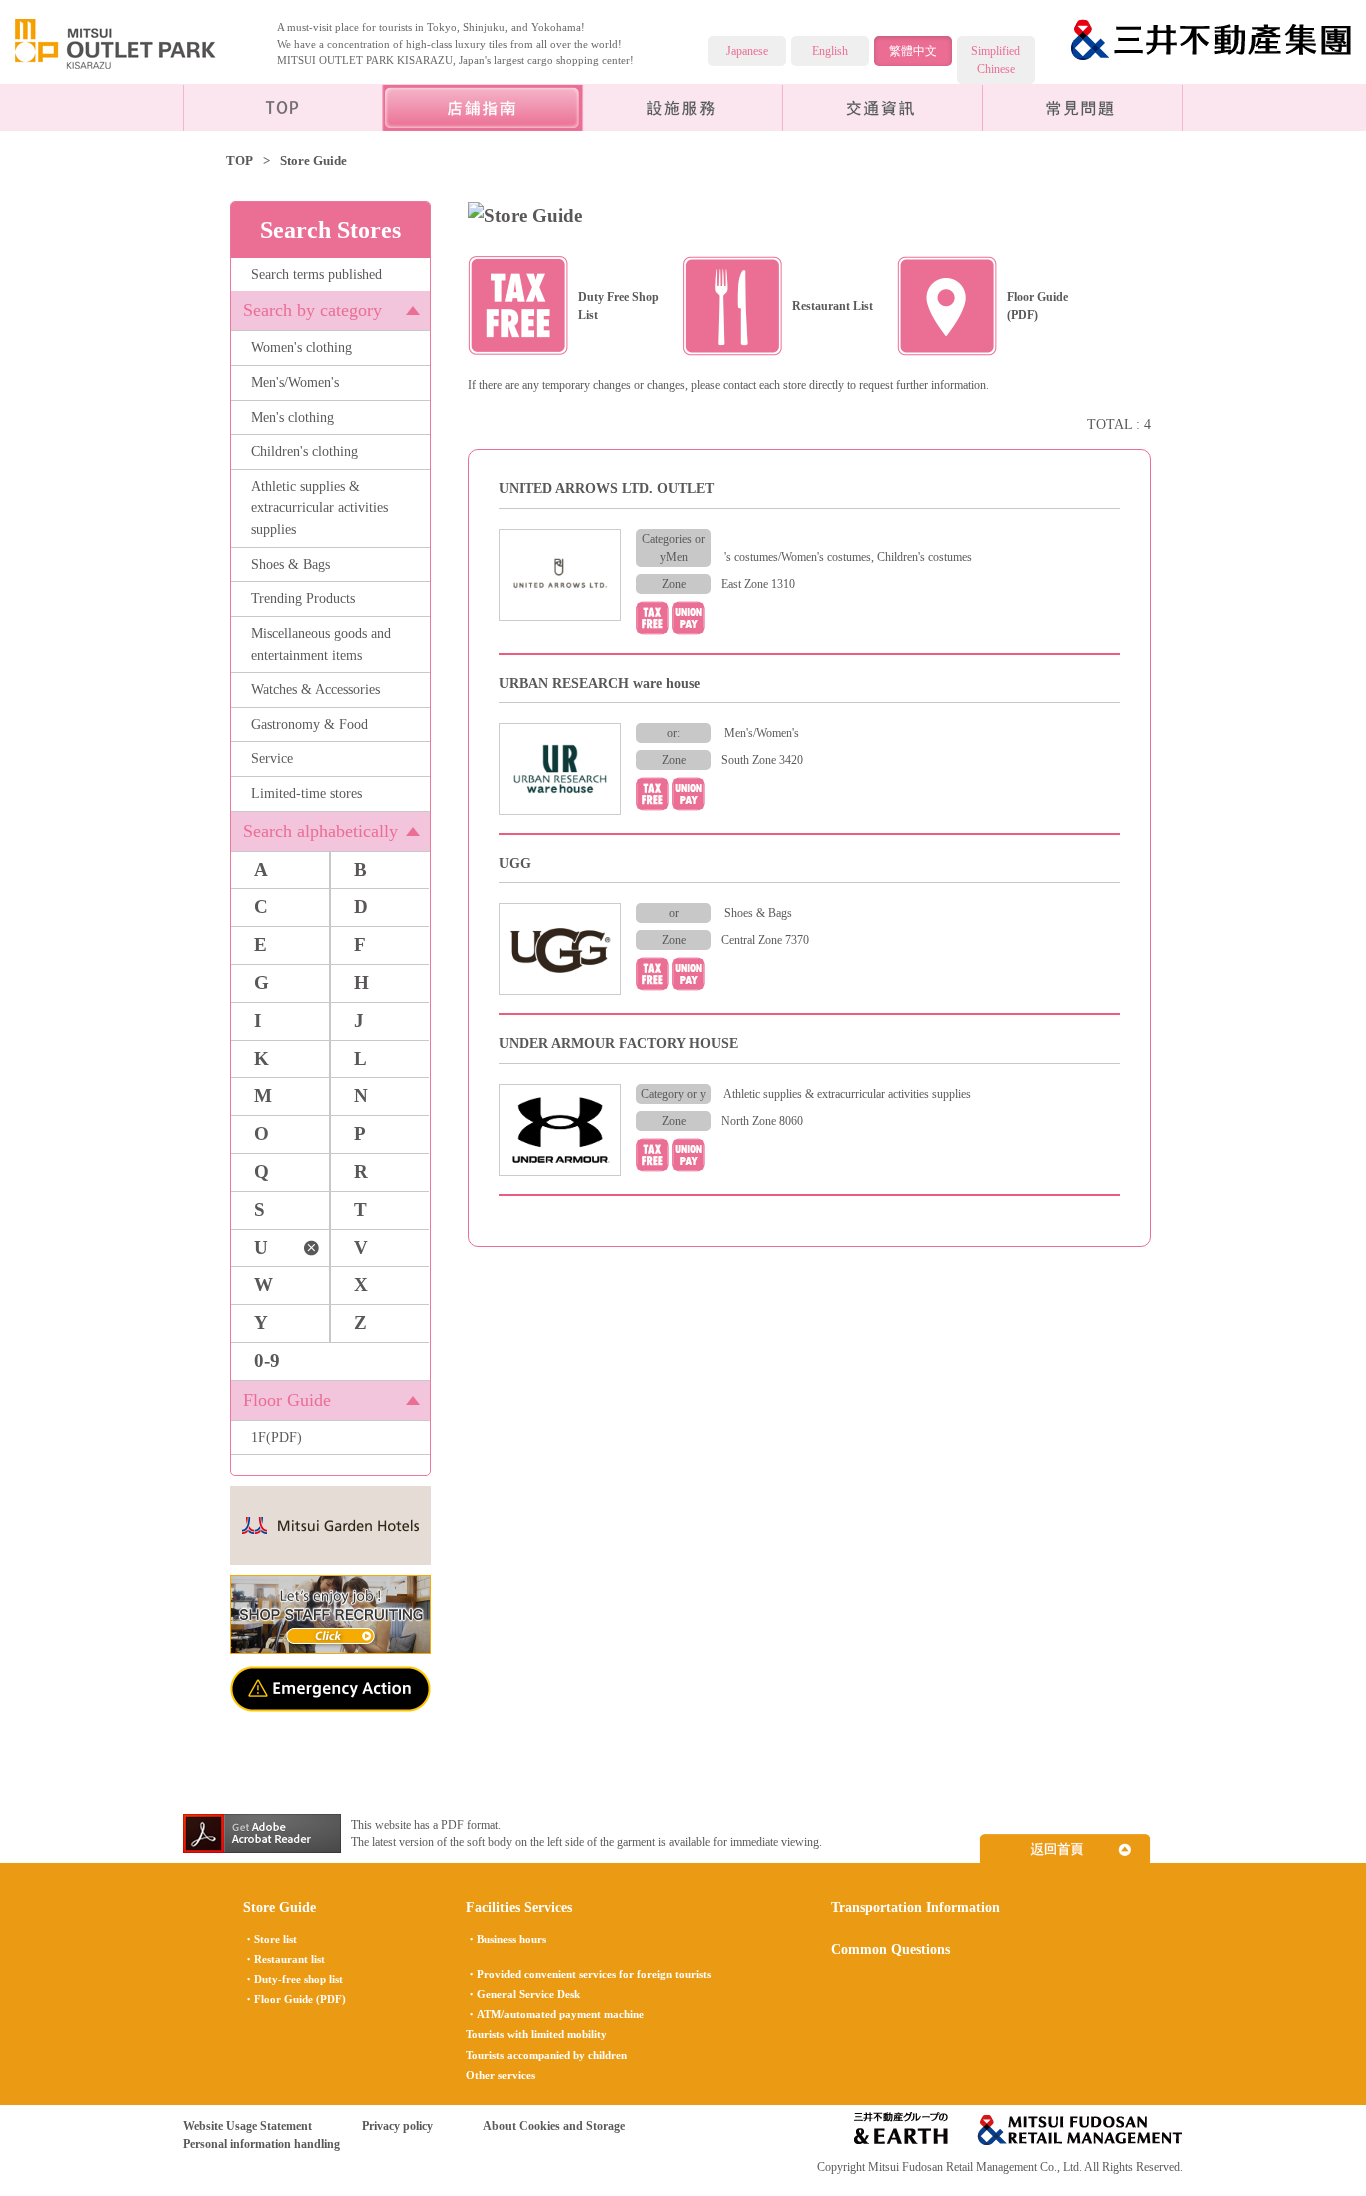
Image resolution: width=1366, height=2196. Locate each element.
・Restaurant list (284, 1959)
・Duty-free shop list (293, 1979)
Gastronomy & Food (309, 724)
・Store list (270, 1939)
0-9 (267, 1360)
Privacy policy (397, 2126)
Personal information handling (261, 2144)
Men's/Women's (295, 382)
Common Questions (1083, 107)
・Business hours (506, 1939)
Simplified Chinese (995, 60)
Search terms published (316, 274)
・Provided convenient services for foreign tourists (588, 1974)
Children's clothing (304, 451)
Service (272, 758)
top (283, 107)
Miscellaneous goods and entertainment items (321, 644)
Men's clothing (292, 417)
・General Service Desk (523, 1994)
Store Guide (279, 1907)
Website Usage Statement (247, 2126)
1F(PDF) (276, 1437)
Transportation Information (883, 107)
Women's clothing (301, 347)
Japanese (747, 51)
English (830, 51)
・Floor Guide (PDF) (294, 1999)
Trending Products (303, 598)
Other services (500, 2075)
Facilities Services (683, 107)
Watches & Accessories (315, 689)
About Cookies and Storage (554, 2126)
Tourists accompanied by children (546, 2055)
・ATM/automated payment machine (555, 2014)
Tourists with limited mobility (536, 2034)
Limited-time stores (306, 793)
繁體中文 (913, 51)
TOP (239, 160)
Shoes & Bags (290, 564)
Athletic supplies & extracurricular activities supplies (319, 507)
